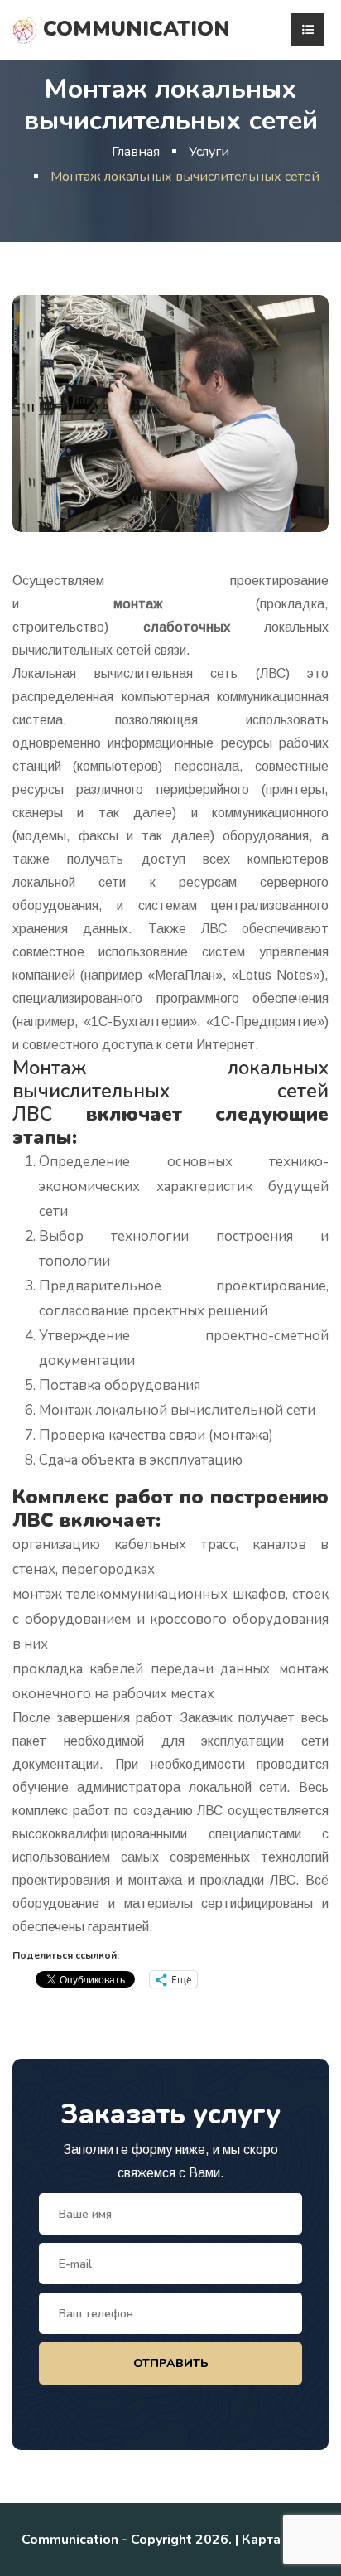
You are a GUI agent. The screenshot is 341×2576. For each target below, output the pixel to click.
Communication (70, 2540)
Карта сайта (281, 2540)
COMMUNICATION (134, 29)
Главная (136, 152)
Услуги (209, 152)
